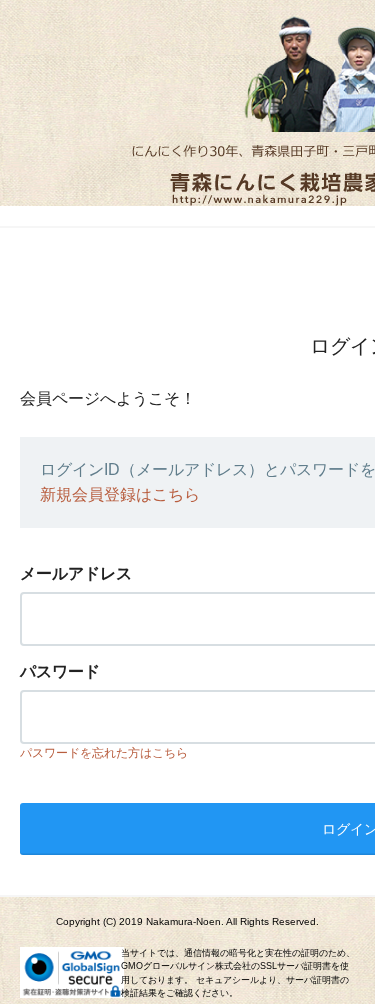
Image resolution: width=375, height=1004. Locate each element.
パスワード (60, 671)
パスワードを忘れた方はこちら (104, 753)
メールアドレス (76, 573)
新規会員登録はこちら (120, 494)
